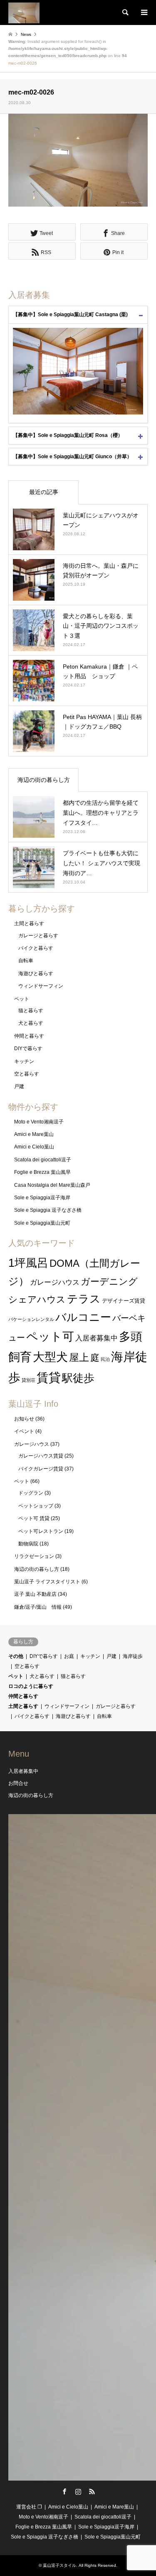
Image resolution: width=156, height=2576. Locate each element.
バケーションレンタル (31, 1319)
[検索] (125, 12)
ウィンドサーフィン (41, 986)
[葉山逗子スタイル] (24, 12)
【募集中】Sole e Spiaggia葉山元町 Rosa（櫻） (68, 435)
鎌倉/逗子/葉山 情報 (38, 1607)
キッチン (24, 1061)
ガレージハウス (55, 1282)
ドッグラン (31, 1493)
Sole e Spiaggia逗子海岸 (42, 1198)
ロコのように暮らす (31, 1686)
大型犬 (50, 1357)
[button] (78, 160)
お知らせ (24, 1419)
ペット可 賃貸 (34, 1518)
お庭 (69, 1656)
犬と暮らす (31, 1023)
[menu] (144, 12)
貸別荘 (28, 1380)
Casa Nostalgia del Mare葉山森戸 (52, 1185)
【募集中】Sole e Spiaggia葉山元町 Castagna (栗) (70, 315)
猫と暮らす (31, 1011)
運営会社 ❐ (29, 2507)
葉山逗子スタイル (59, 2565)
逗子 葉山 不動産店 (35, 1594)
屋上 (79, 1357)
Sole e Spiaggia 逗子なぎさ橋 (48, 1210)
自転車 (26, 961)
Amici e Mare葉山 (34, 1134)
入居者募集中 (97, 1338)
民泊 (105, 1359)
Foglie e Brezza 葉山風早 (42, 1172)
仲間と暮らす (29, 1036)
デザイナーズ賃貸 (124, 1301)
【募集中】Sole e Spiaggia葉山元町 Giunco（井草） (72, 457)
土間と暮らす (29, 924)
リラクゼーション (34, 1556)
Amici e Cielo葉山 (34, 1147)
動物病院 (28, 1544)
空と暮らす (27, 1074)
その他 (16, 1656)
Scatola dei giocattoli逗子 (43, 1160)
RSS (92, 2491)
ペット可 (50, 1337)
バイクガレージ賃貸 (41, 1469)
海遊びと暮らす (36, 973)
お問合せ (18, 1783)
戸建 (19, 1086)
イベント (24, 1431)
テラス (84, 1299)
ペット (22, 999)
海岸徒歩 (133, 1656)
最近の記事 (44, 492)
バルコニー (83, 1317)
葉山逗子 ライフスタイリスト (47, 1582)
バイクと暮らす (36, 948)
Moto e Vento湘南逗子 (39, 1122)
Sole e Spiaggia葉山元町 (42, 1223)
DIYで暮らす (28, 1048)
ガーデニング (109, 1282)
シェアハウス (37, 1299)
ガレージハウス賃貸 (41, 1456)
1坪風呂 (28, 1263)
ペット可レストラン (41, 1531)
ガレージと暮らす (38, 936)
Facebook (64, 2491)
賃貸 (49, 1377)
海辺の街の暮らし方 (44, 780)
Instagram (78, 2491)
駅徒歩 (78, 1378)
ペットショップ (36, 1506)
